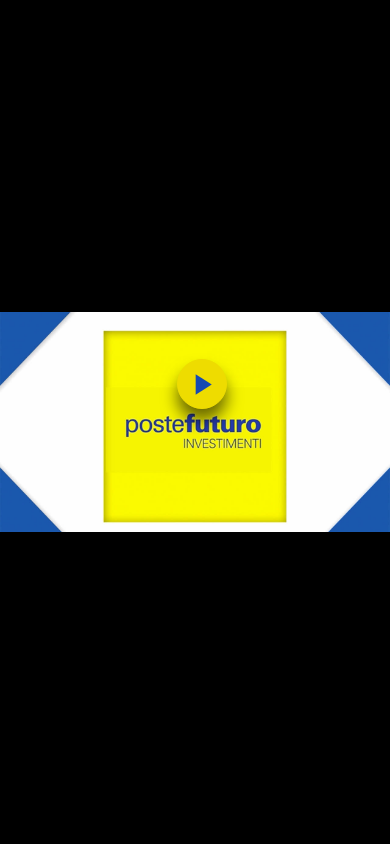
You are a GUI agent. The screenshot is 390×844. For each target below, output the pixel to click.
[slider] (195, 787)
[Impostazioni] (307, 819)
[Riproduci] (41, 819)
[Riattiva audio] (83, 819)
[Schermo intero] (349, 819)
